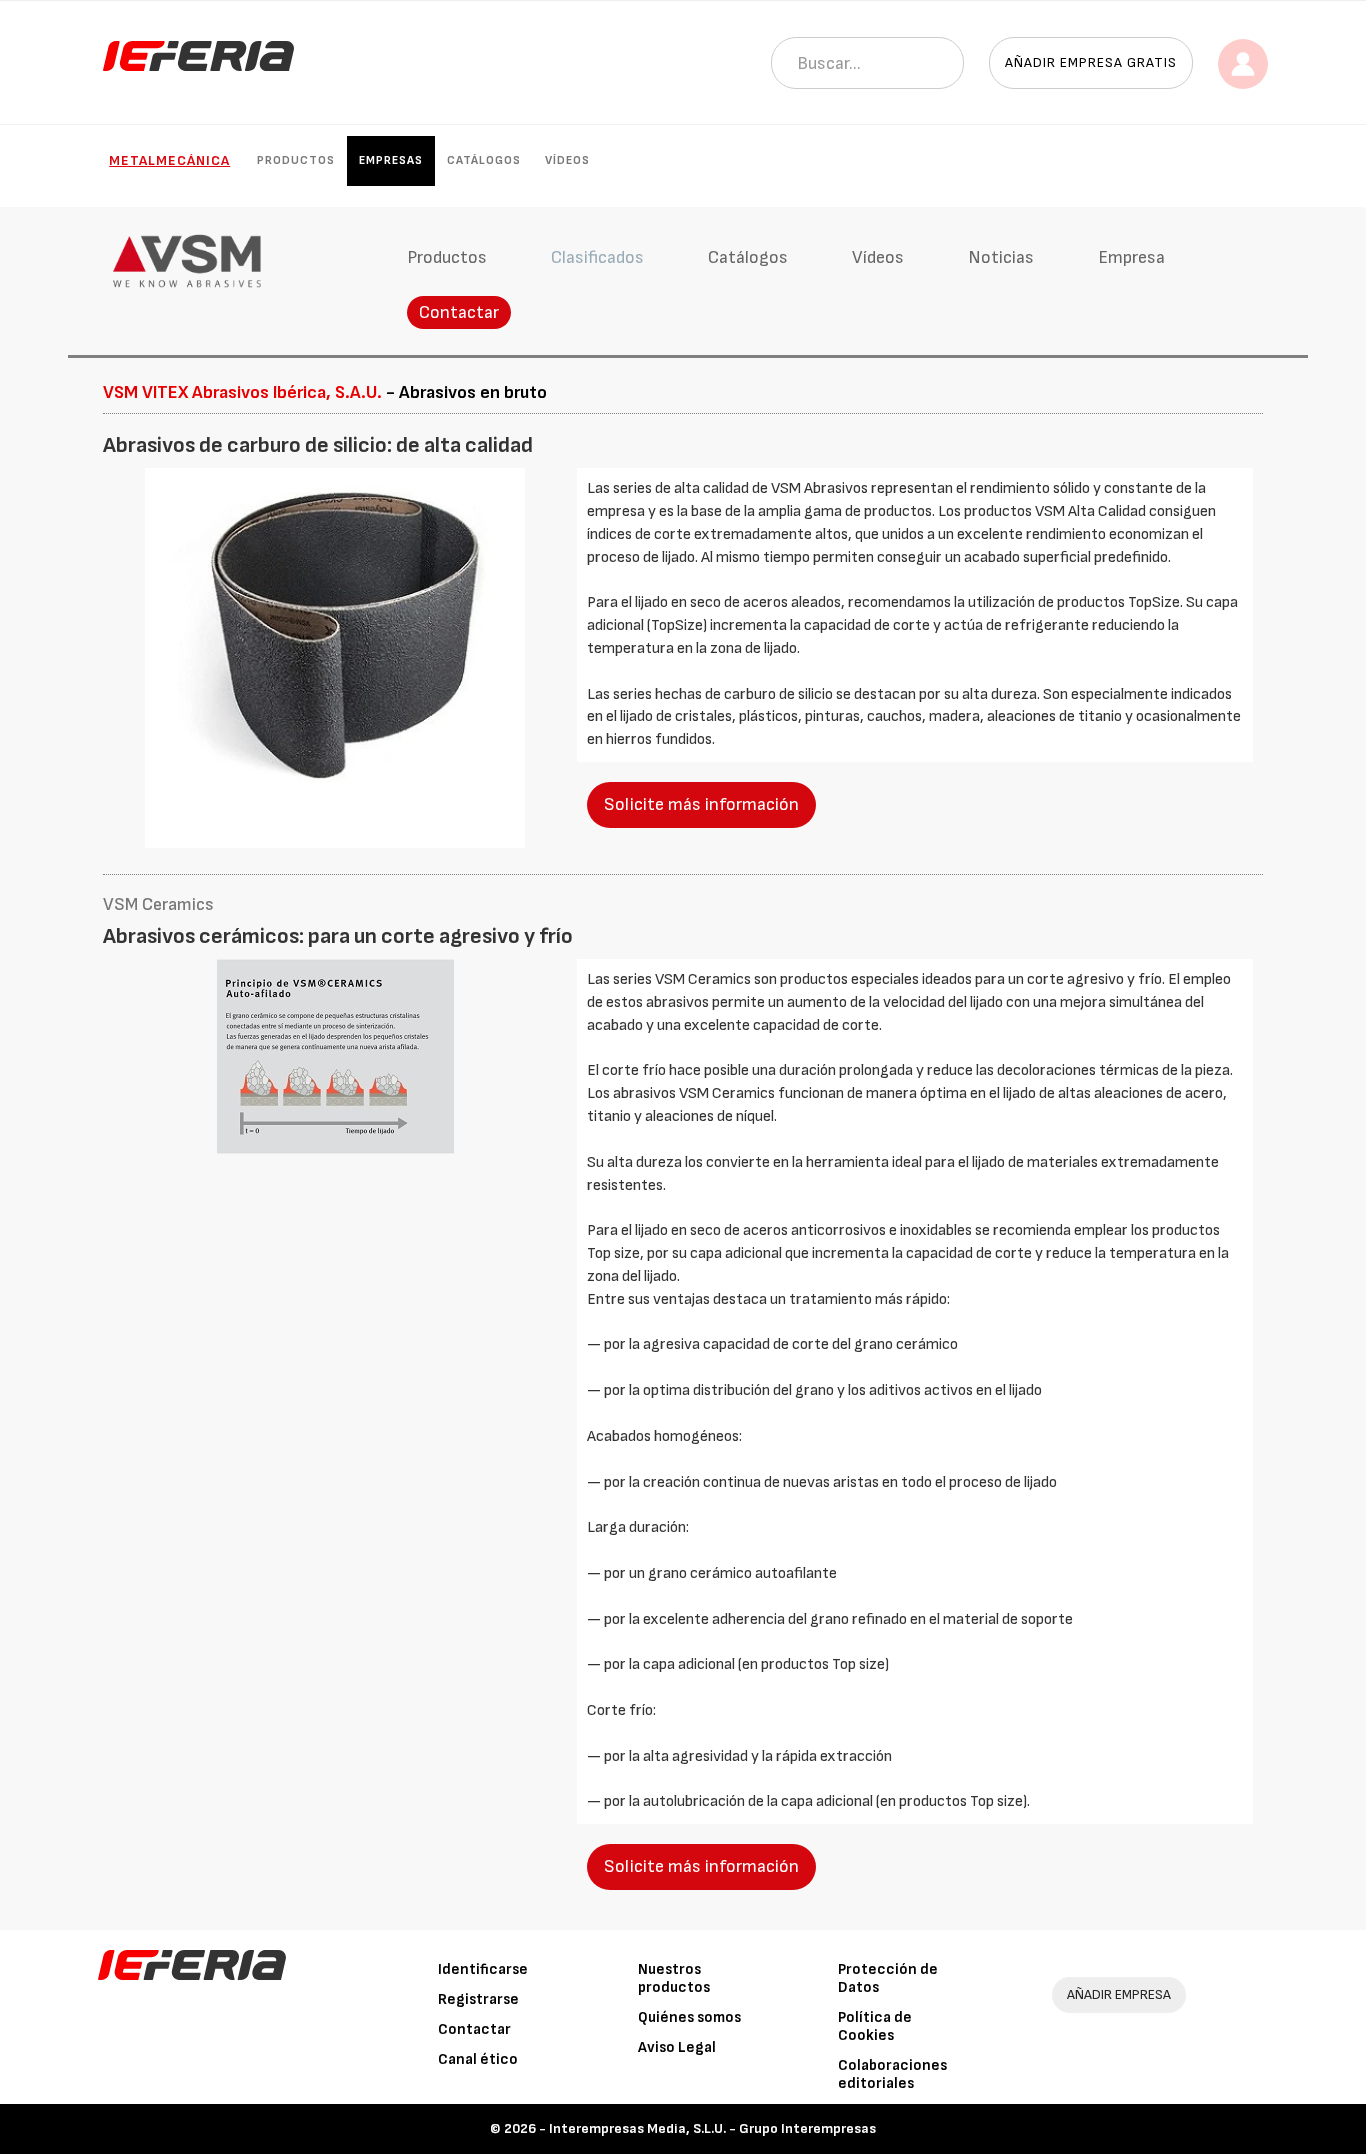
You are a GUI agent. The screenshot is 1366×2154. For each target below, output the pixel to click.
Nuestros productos (674, 1978)
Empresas (391, 160)
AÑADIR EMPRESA (1119, 1994)
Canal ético (478, 2059)
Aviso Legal (677, 2047)
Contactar (459, 312)
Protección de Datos (888, 1978)
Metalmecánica (169, 160)
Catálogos (484, 160)
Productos (296, 160)
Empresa (1131, 257)
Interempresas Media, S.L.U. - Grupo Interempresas (712, 2128)
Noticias (1001, 257)
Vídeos (567, 160)
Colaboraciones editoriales (892, 2074)
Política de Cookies (875, 2026)
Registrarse (478, 1999)
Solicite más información (701, 804)
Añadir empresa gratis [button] (1091, 62)
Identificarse (483, 1969)
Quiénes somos (689, 2017)
